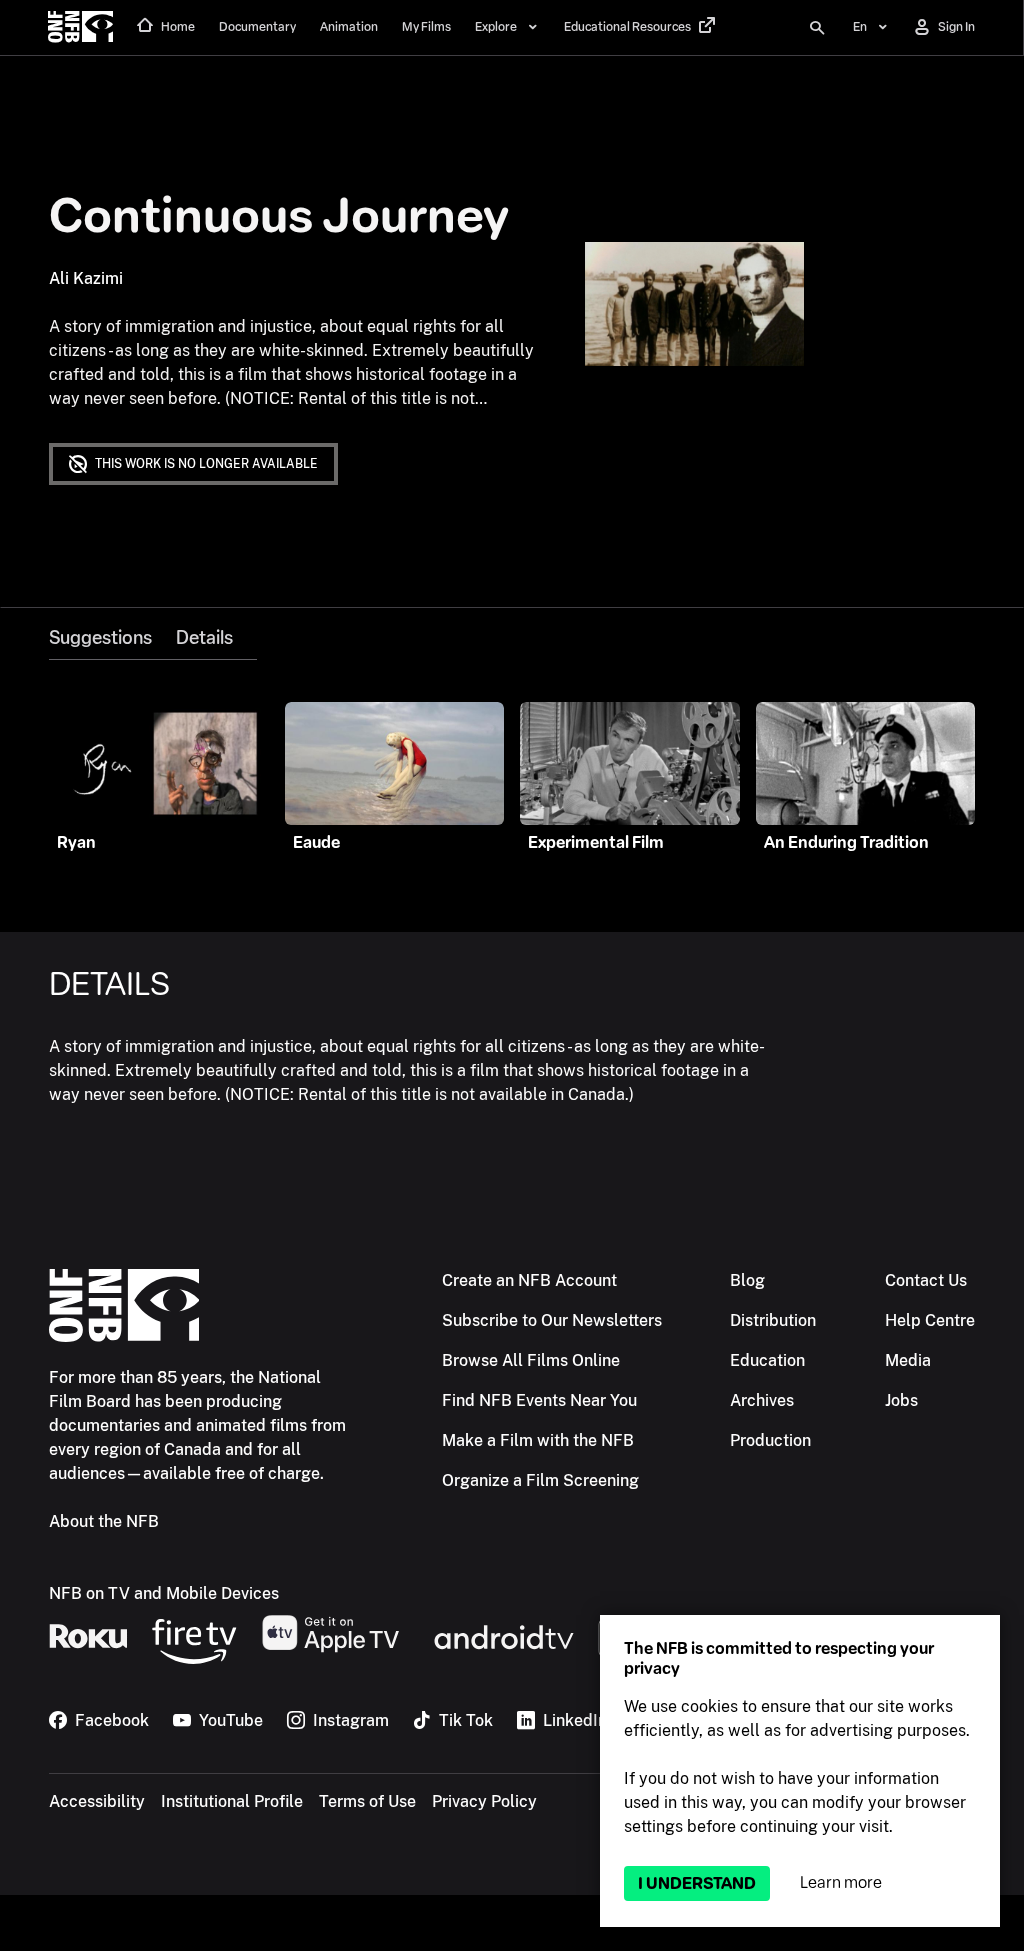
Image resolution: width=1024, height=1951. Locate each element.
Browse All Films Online (531, 1360)
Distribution (773, 1320)
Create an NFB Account (529, 1280)
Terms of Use (367, 1801)
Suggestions (100, 638)
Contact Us (926, 1280)
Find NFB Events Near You (539, 1400)
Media (908, 1360)
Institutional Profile (232, 1801)
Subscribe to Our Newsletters (552, 1320)
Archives (762, 1400)
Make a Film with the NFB (538, 1440)
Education (767, 1360)
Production (770, 1440)
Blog (747, 1280)
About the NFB (104, 1521)
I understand (697, 1883)
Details (204, 638)
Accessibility (97, 1801)
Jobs (901, 1400)
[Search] (817, 28)
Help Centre (930, 1320)
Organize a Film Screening (540, 1480)
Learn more (841, 1882)
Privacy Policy (484, 1801)
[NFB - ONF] (80, 28)
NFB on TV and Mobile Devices (164, 1593)
